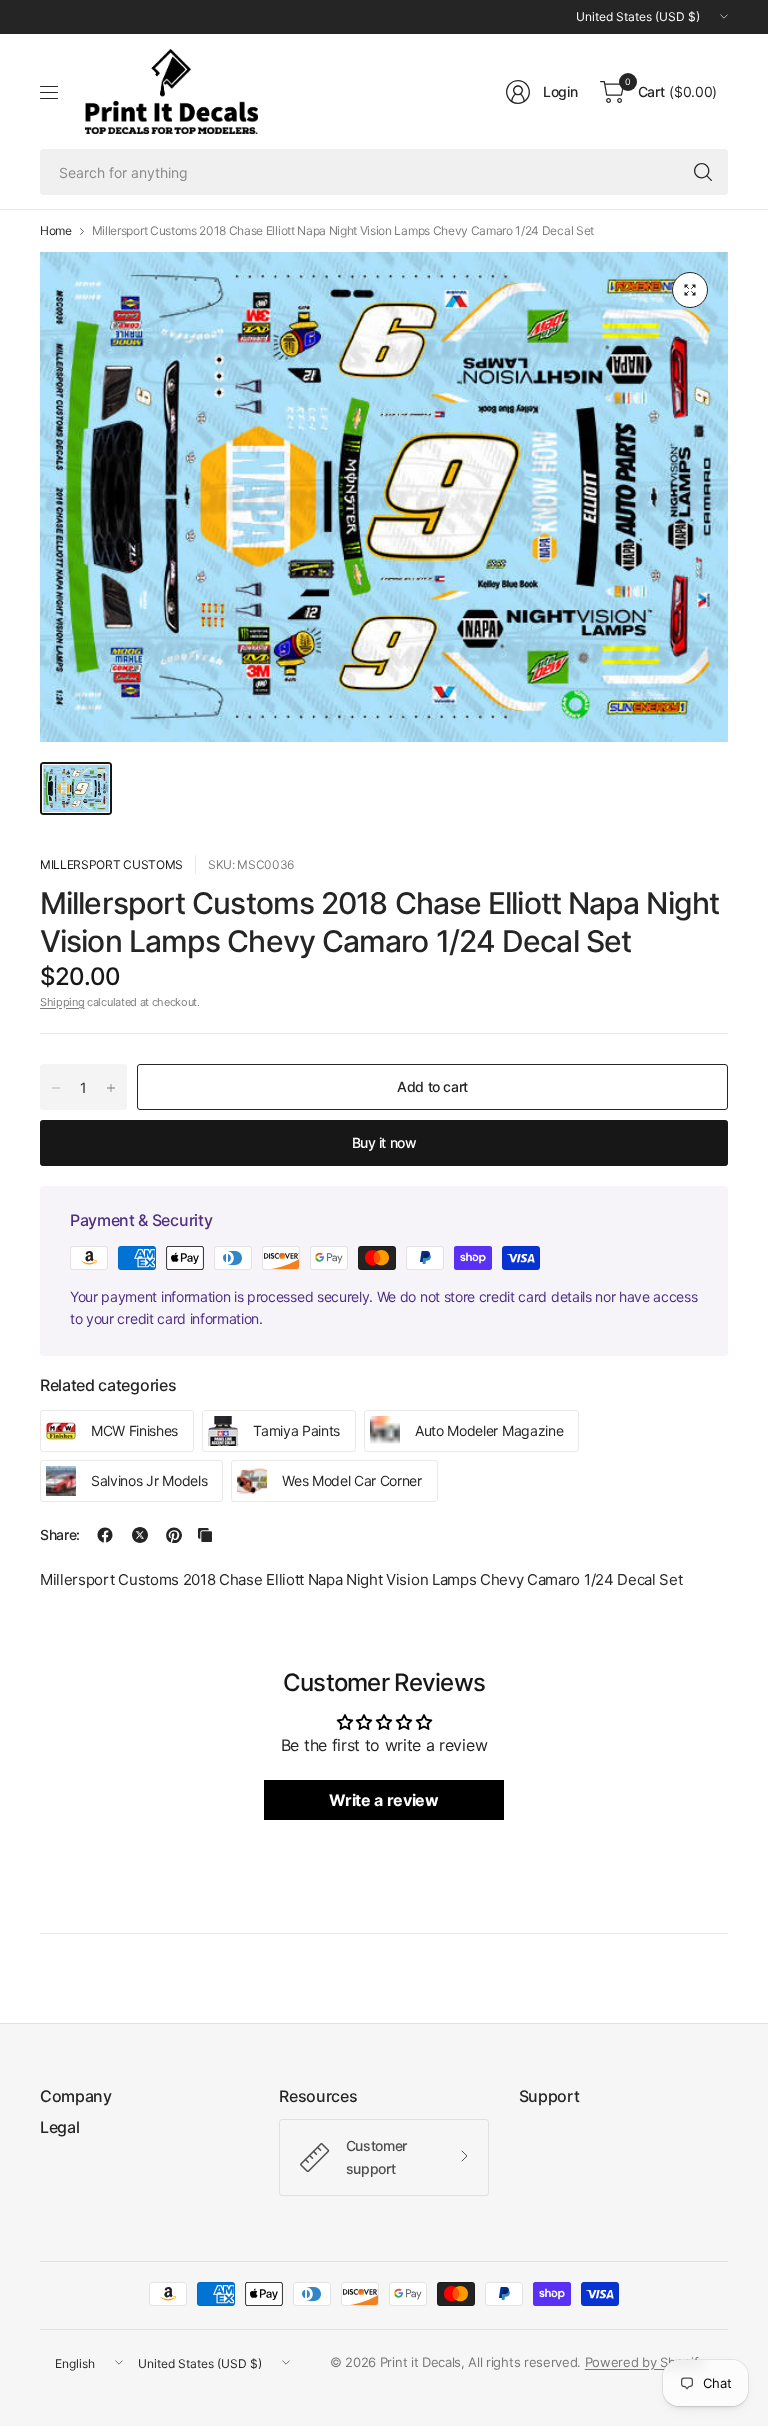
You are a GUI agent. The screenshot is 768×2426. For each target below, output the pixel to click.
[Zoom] (690, 290)
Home (56, 231)
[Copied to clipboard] (205, 1535)
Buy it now (384, 1142)
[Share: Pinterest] (174, 1535)
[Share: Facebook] (105, 1535)
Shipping (62, 1002)
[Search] (703, 172)
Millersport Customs (111, 864)
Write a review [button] (384, 1800)
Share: (60, 1535)
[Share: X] (140, 1535)
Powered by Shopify (645, 2362)
